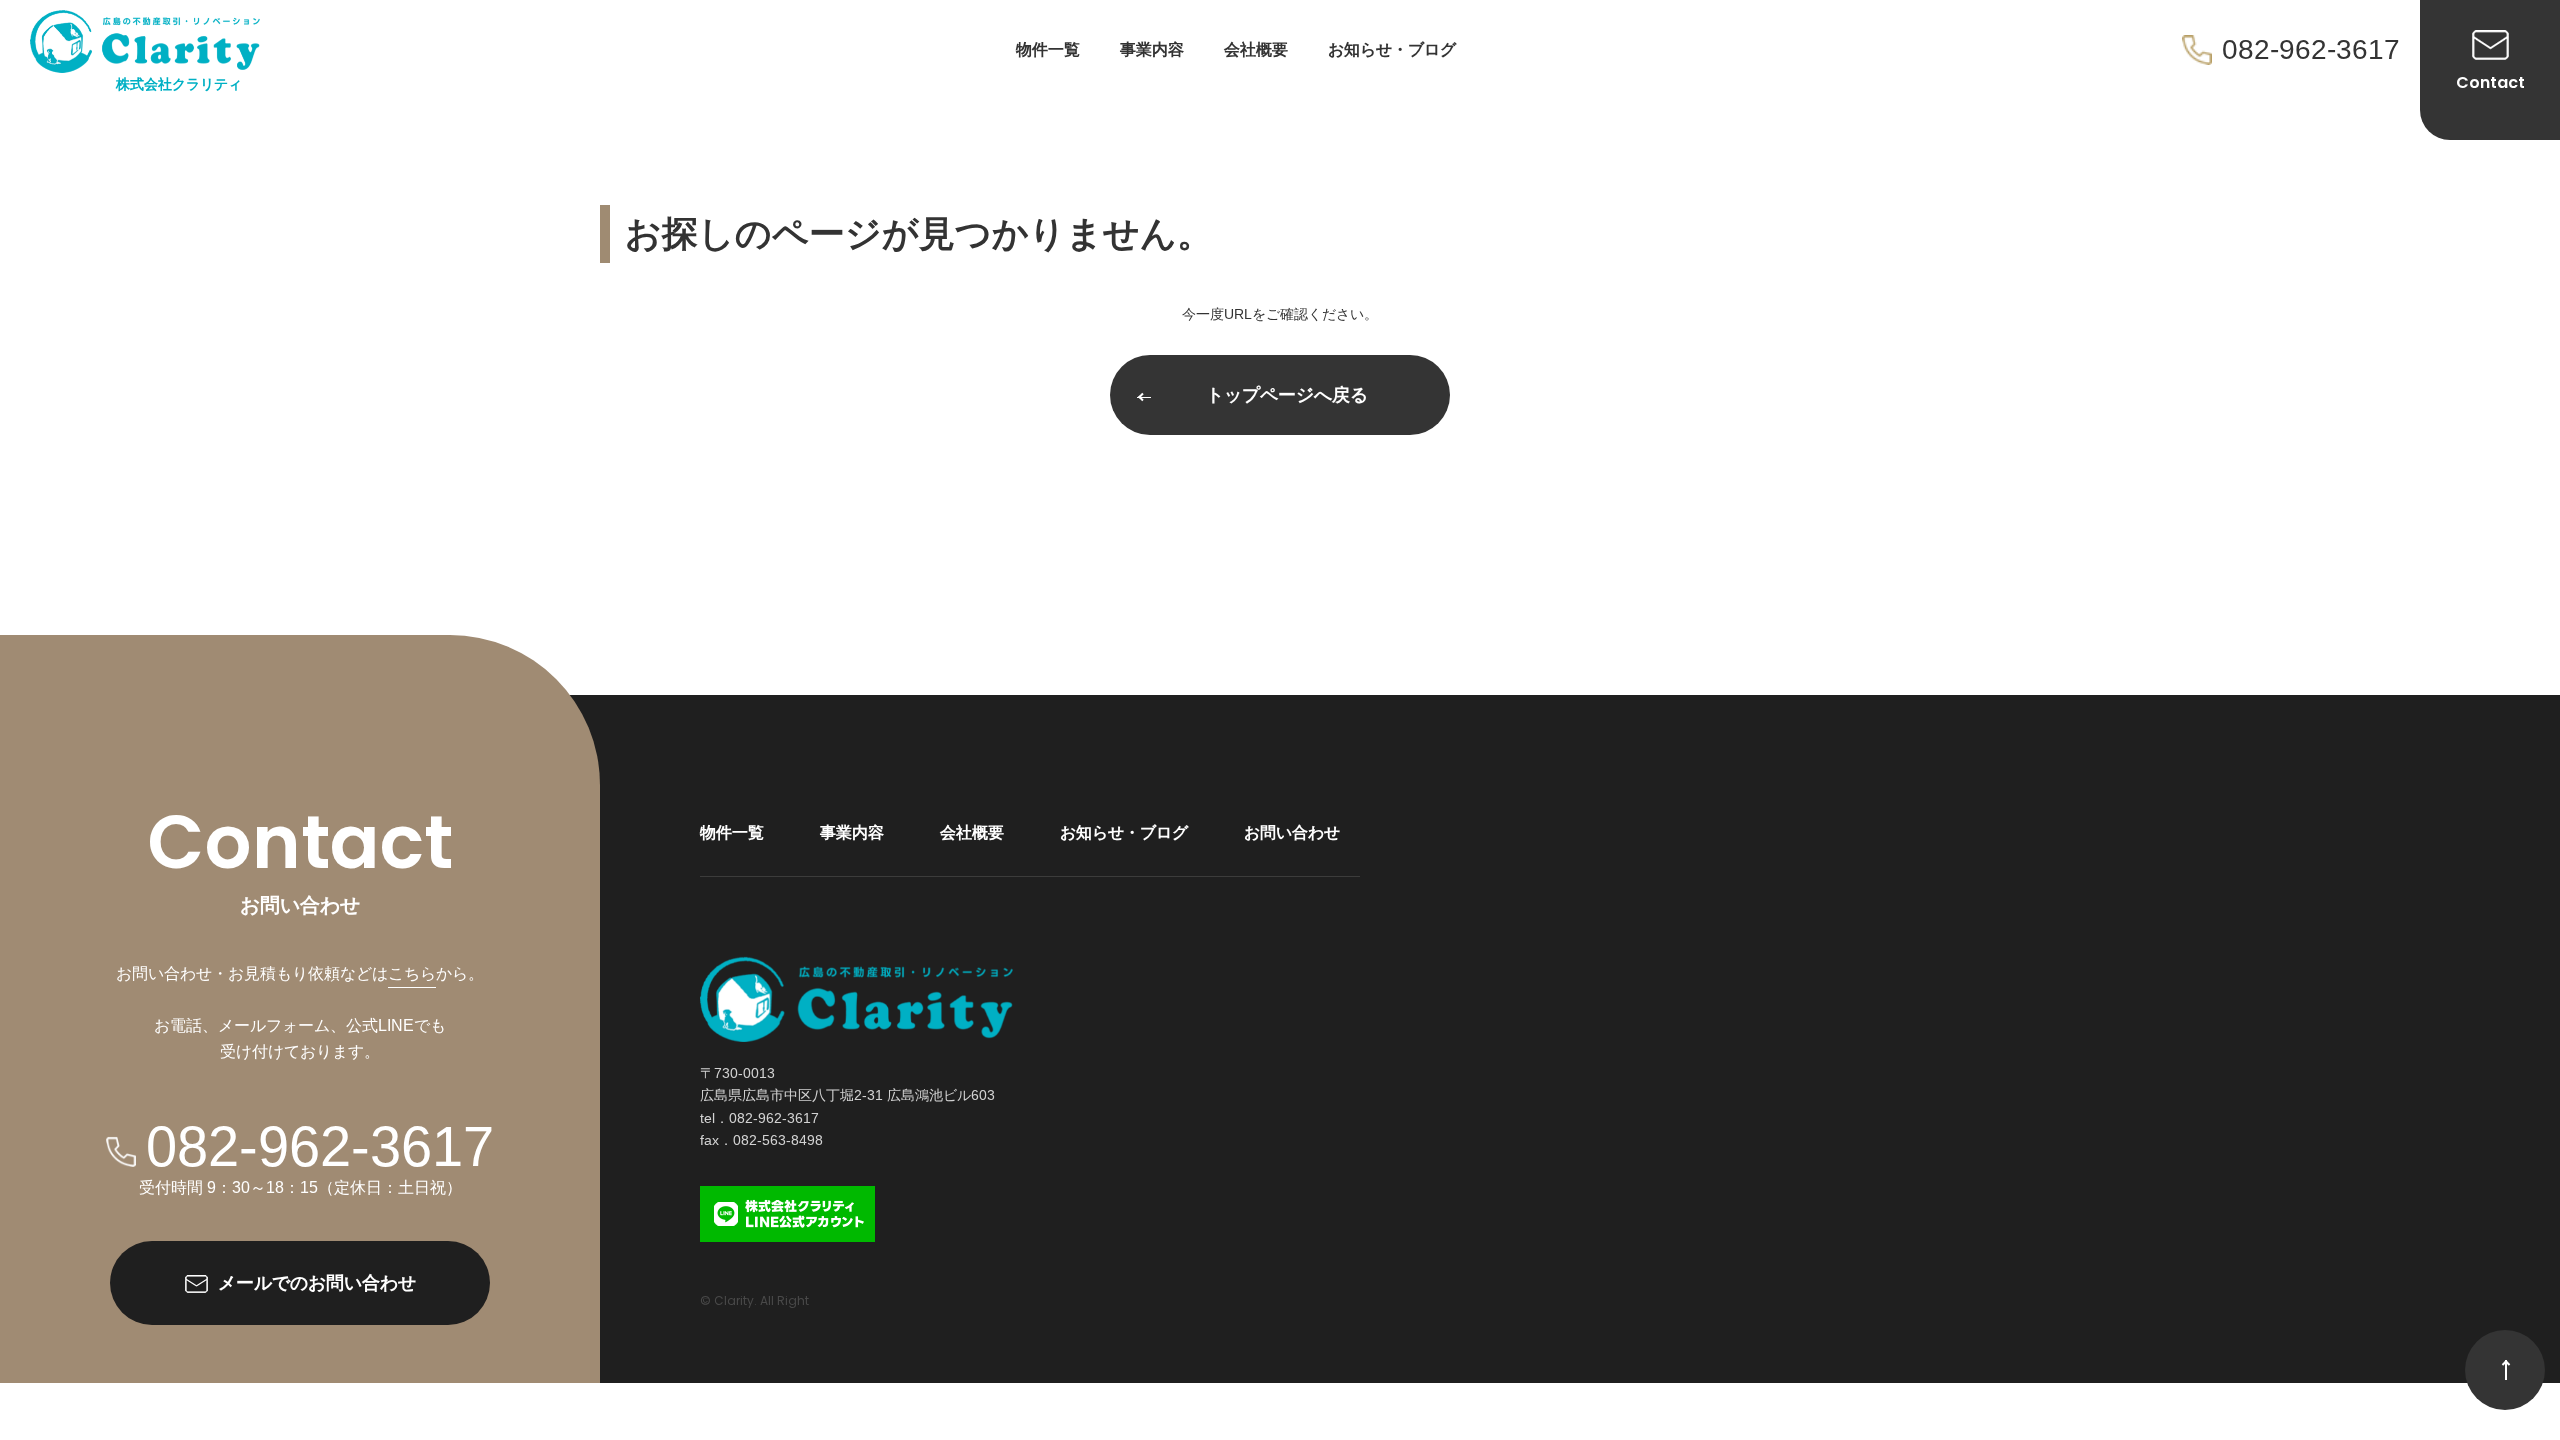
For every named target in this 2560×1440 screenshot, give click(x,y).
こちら (412, 973)
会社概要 (1256, 49)
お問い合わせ (1292, 832)
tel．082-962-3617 (759, 1118)
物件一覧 (1048, 49)
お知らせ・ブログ (1392, 49)
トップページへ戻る (1287, 395)
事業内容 (1152, 49)
